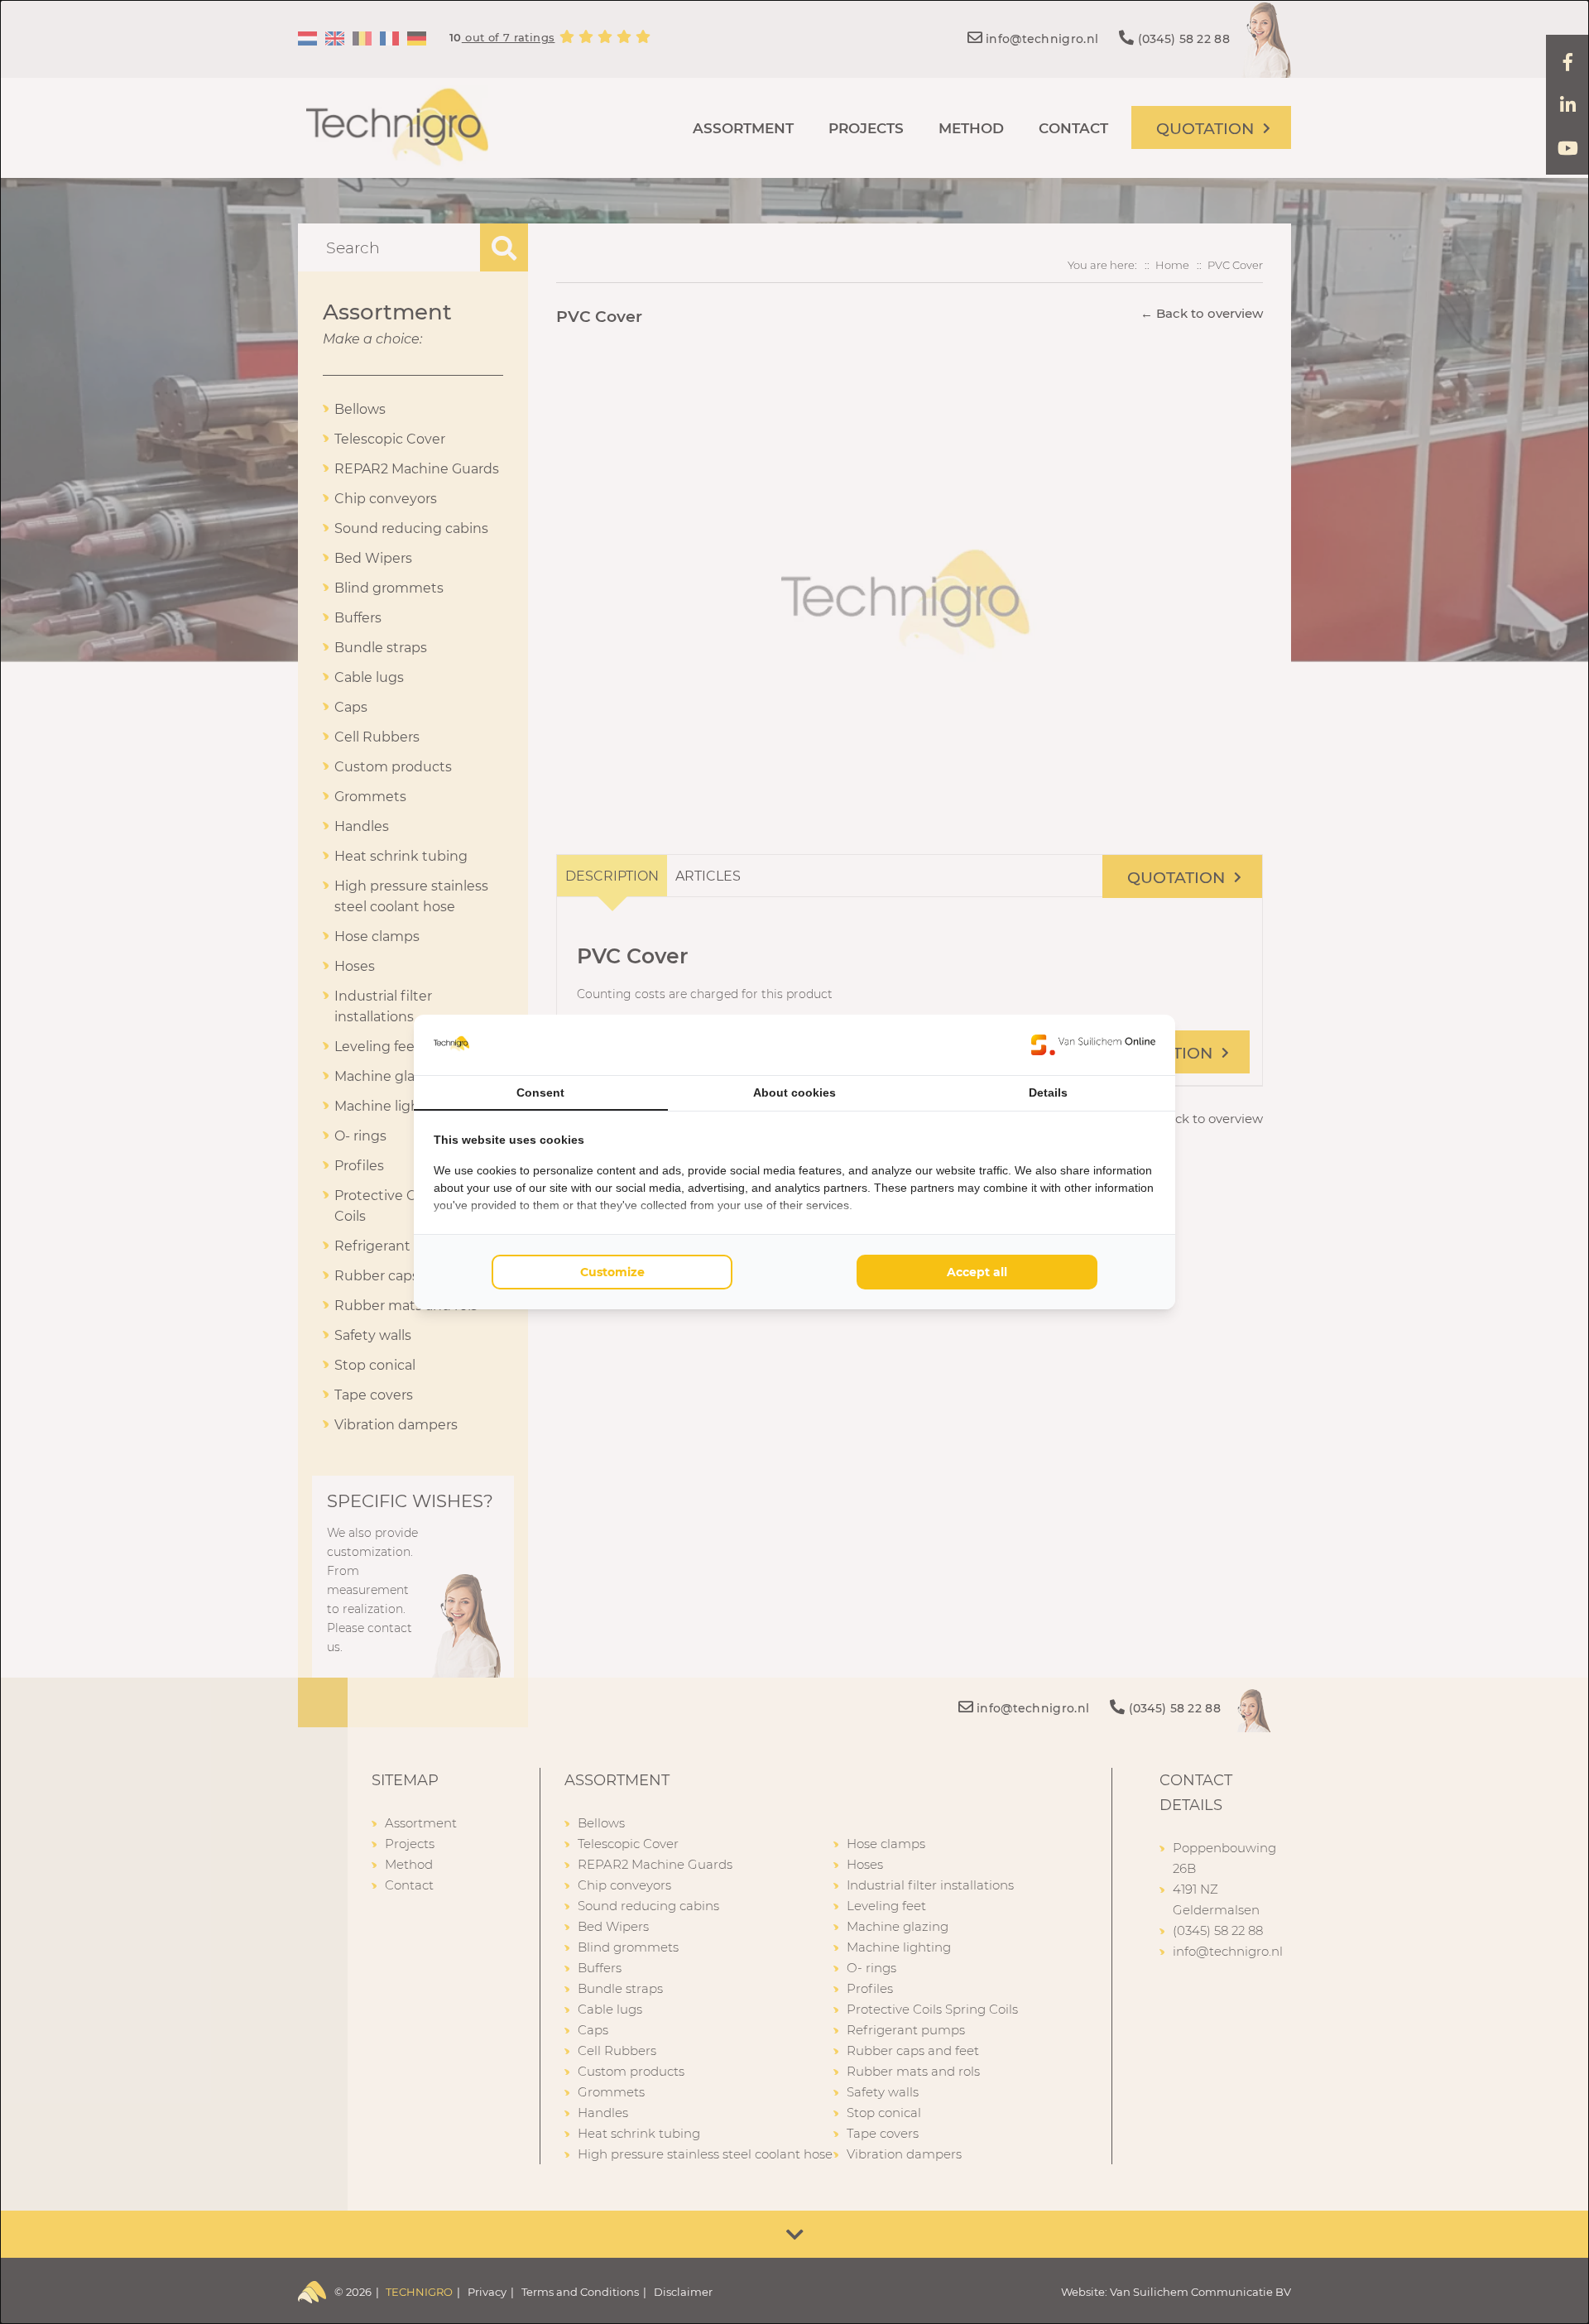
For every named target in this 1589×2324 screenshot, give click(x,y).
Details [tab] (1048, 1092)
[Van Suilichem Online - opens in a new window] (1093, 1044)
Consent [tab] (540, 1092)
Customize (612, 1272)
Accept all (977, 1272)
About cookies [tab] (794, 1092)
